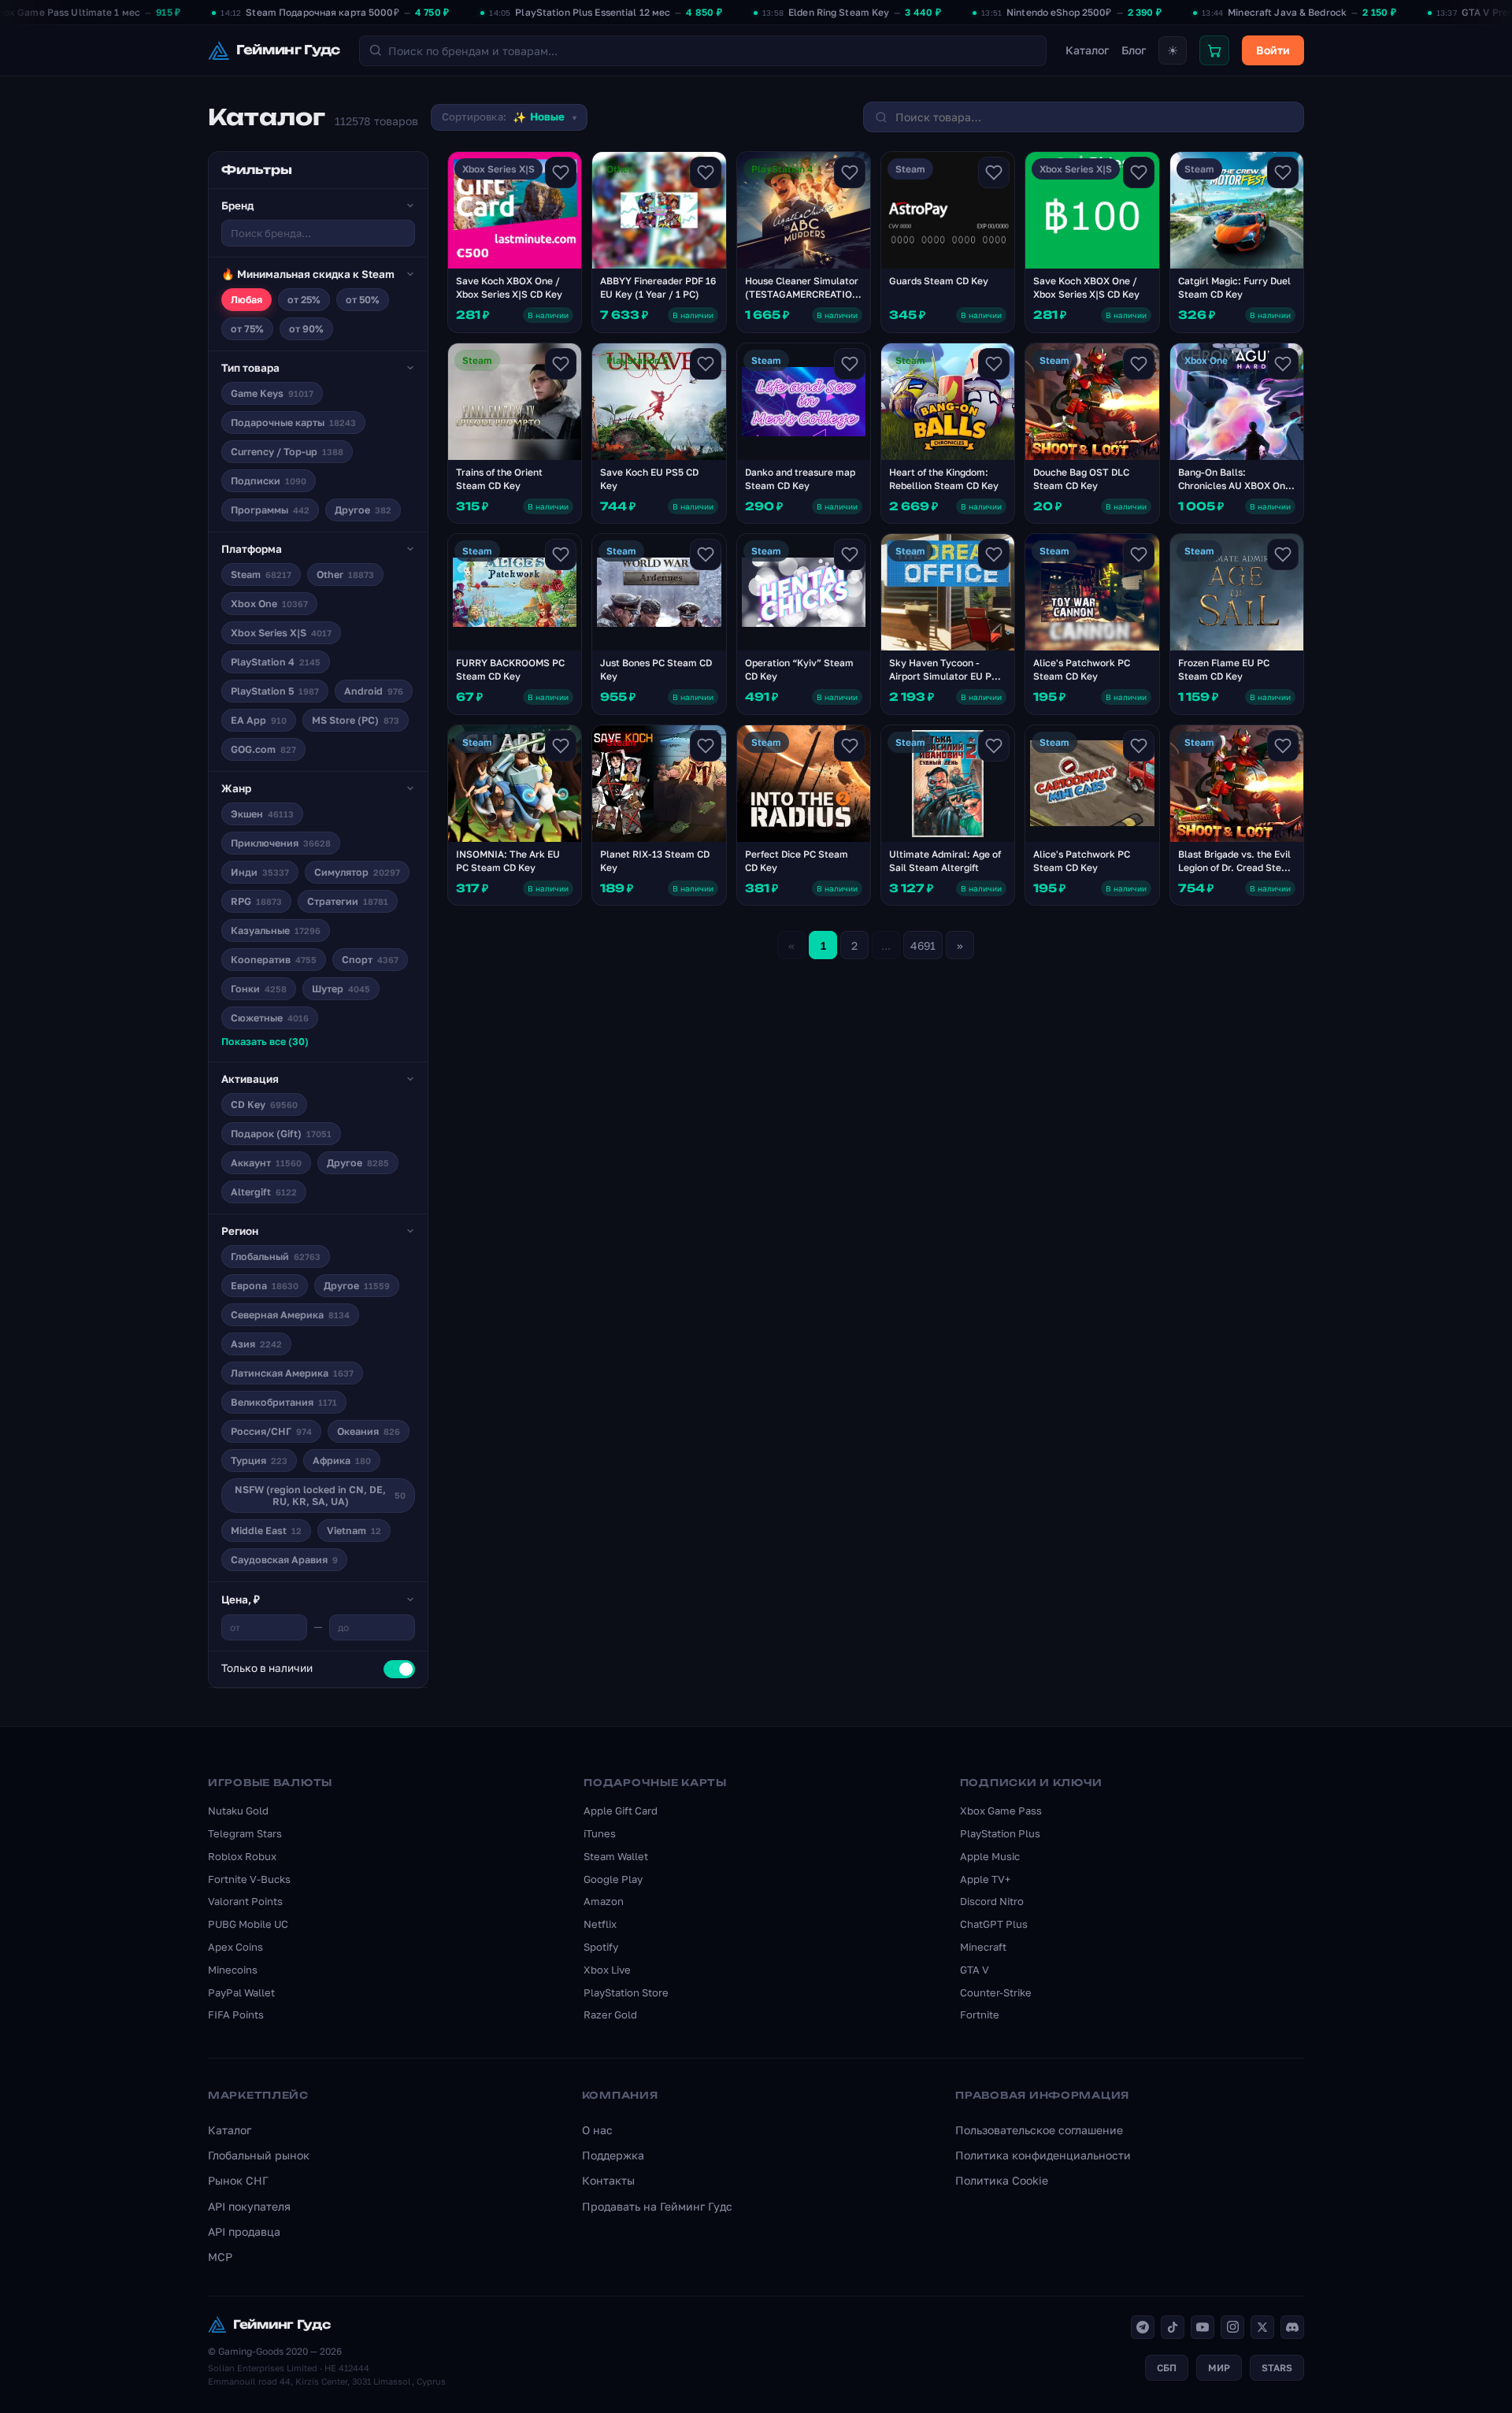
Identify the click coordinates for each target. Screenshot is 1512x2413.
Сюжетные (270, 1018)
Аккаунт (266, 1163)
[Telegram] (1143, 2327)
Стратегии (348, 901)
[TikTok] (1173, 2327)
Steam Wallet (616, 1856)
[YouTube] (1203, 2327)
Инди (260, 872)
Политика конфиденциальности (1043, 2155)
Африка (342, 1460)
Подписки (269, 481)
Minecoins (233, 1970)
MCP (220, 2257)
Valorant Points (245, 1901)
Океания (369, 1431)
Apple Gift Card (621, 1811)
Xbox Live (607, 1970)
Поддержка (613, 2155)
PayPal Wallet (241, 1992)
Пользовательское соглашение (1039, 2130)
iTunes (600, 1833)
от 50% (363, 300)
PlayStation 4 (276, 662)
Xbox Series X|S (281, 633)
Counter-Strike (996, 1992)
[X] (1262, 2327)
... (886, 945)
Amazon (604, 1901)
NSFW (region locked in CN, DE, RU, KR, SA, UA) (320, 1496)
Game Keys (272, 393)
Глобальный (276, 1257)
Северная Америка (290, 1315)
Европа (265, 1286)
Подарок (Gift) (281, 1134)
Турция (259, 1460)
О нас (597, 2130)
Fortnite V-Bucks (249, 1879)
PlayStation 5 (275, 691)
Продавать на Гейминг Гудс (657, 2206)
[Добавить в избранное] (561, 172)
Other (345, 575)
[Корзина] (1214, 50)
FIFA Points (236, 2015)
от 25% (304, 300)
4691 (923, 945)
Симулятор (357, 872)
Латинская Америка (292, 1373)
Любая (246, 300)
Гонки (259, 989)
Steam (261, 575)
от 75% (247, 329)
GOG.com (263, 749)
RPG (256, 901)
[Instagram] (1232, 2327)
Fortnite (980, 2015)
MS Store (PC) (356, 720)
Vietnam (354, 1531)
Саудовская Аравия (284, 1560)
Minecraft (983, 1947)
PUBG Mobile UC (248, 1924)
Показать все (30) (265, 1042)
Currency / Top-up (287, 452)
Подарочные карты (293, 423)
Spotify (601, 1947)
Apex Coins (235, 1947)
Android (374, 691)
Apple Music (990, 1856)
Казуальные (276, 930)
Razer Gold (610, 2015)
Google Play (613, 1879)
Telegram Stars (245, 1833)
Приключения (281, 843)
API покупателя (249, 2206)
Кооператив (274, 960)
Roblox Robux (242, 1856)
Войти (1273, 50)
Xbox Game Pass (1001, 1811)
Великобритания (284, 1402)
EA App (259, 720)
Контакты (608, 2180)
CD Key (264, 1105)
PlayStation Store (626, 1992)
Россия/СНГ (271, 1431)
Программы (270, 510)
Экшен (262, 814)
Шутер (341, 989)
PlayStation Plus (1000, 1833)
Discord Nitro (992, 1901)
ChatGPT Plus (994, 1924)
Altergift (264, 1192)
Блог (1134, 50)
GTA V (975, 1970)
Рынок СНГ (238, 2180)
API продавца (244, 2231)
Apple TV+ (985, 1879)
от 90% (306, 329)
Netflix (600, 1924)
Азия (256, 1344)
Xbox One (269, 604)
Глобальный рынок (259, 2155)
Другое (363, 510)
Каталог (1087, 50)
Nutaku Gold (238, 1811)
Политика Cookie (1002, 2180)
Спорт (370, 960)
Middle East (266, 1531)
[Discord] (1292, 2327)
